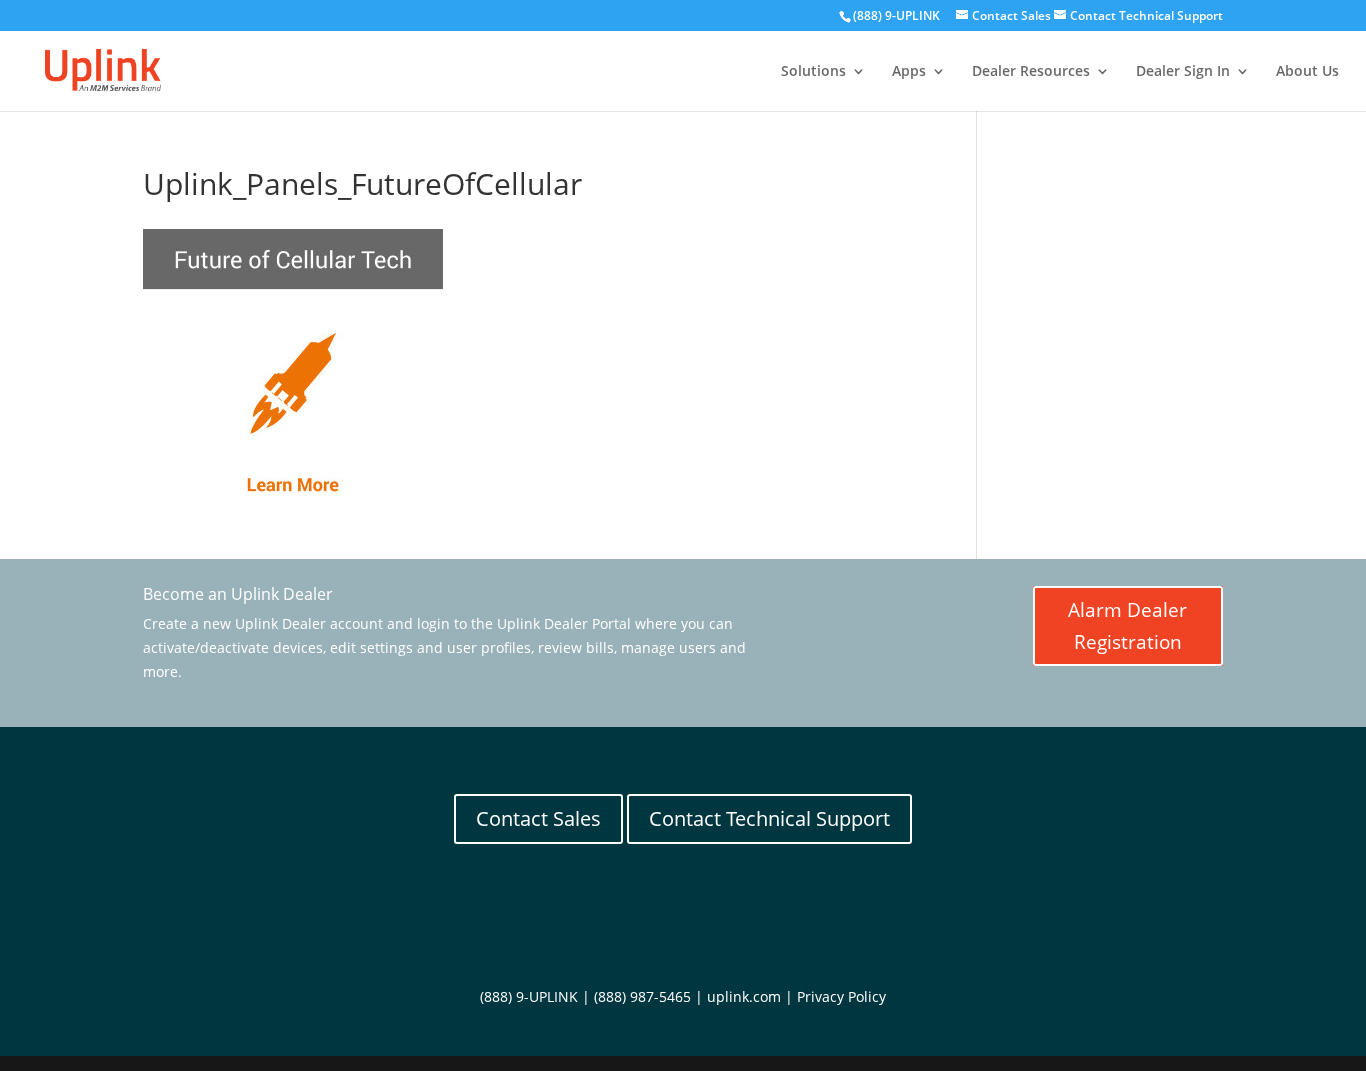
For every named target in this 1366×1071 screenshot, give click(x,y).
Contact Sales (538, 818)
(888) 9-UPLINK (896, 15)
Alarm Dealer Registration (1127, 626)
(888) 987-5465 (642, 996)
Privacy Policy (841, 996)
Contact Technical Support (769, 818)
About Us (1307, 72)
